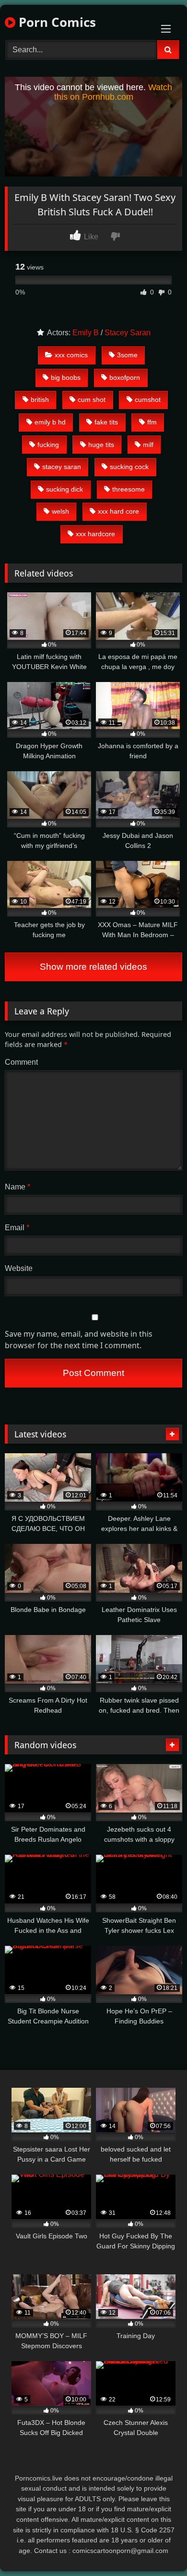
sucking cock (129, 467)
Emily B (86, 333)
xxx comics (71, 355)
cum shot (92, 400)
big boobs (66, 377)
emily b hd (50, 422)
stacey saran (62, 467)
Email (17, 1228)
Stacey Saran (128, 333)
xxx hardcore (95, 534)
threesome (129, 489)
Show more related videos (93, 967)
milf (148, 445)
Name (18, 1187)
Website (19, 1268)
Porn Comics (56, 22)
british (40, 400)
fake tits (106, 422)
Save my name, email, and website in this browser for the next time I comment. (79, 1340)
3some (127, 355)
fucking (48, 445)
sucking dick (64, 489)
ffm (152, 422)
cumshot (148, 400)
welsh (60, 511)
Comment (21, 1062)
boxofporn (125, 377)
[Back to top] (157, 2547)
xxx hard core (118, 511)
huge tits (101, 445)
